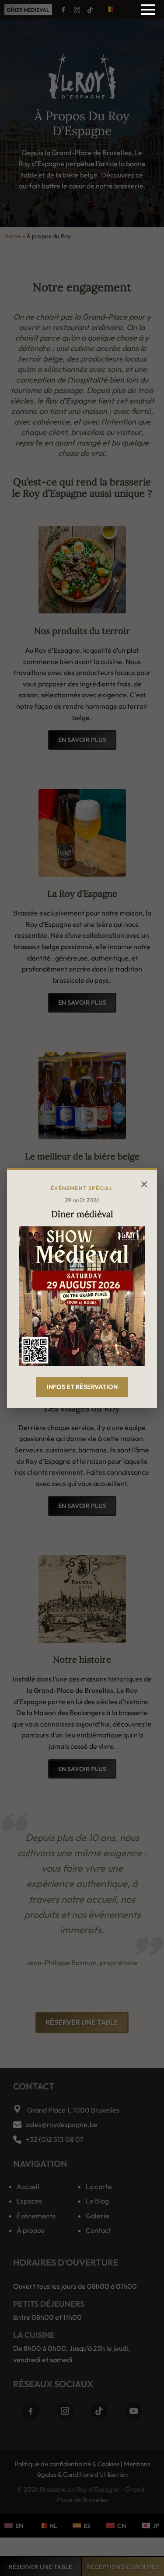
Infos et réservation (82, 1387)
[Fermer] (144, 1183)
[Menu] (148, 10)
